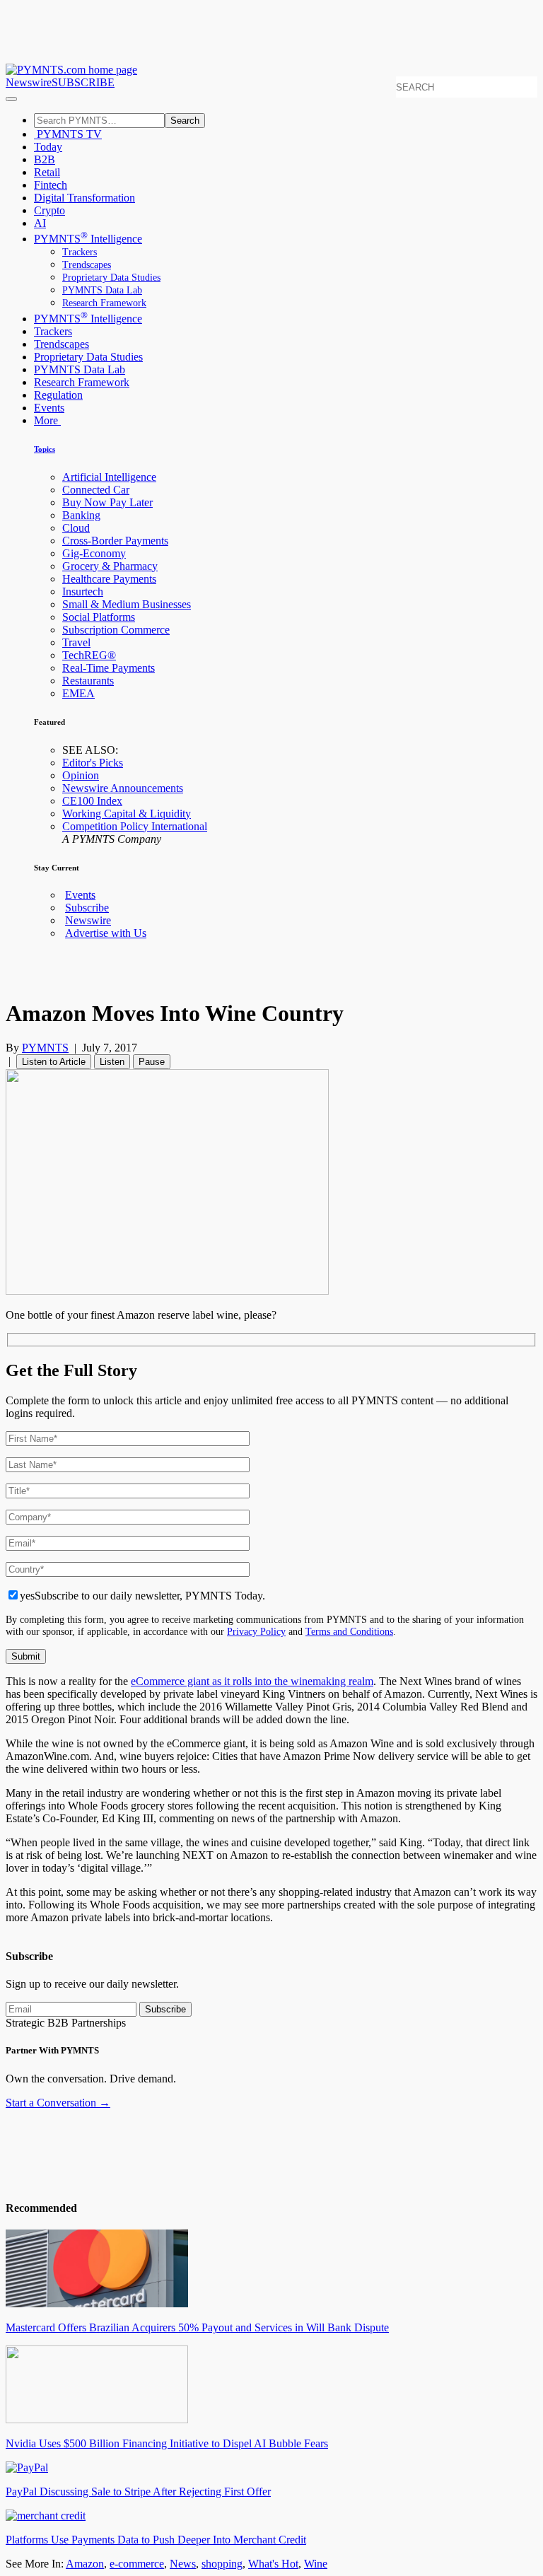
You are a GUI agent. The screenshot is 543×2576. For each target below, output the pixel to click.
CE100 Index (92, 801)
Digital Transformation (84, 198)
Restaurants (88, 681)
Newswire (29, 82)
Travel (76, 642)
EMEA (78, 693)
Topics (45, 449)
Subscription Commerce (116, 630)
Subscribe (87, 908)
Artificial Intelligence (109, 477)
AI (40, 223)
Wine (316, 2564)
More (47, 420)
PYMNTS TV (68, 134)
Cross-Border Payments (115, 541)
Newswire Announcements (123, 788)
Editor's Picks (93, 763)
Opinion (81, 775)
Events (49, 408)
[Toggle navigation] (11, 99)
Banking (81, 515)
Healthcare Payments (109, 579)
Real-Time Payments (109, 668)
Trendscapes (87, 265)
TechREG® (89, 655)
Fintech (51, 185)
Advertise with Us (106, 933)
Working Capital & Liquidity (127, 814)
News (183, 2564)
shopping (222, 2564)
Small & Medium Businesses (127, 604)
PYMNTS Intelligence (88, 239)
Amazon (85, 2564)
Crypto (49, 210)
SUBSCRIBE (83, 82)
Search (185, 121)
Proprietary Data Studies (111, 278)
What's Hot (273, 2564)
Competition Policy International (135, 826)
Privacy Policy (256, 1631)
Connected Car (96, 490)
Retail (47, 172)
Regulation (58, 395)
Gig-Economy (94, 553)
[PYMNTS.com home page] (71, 70)
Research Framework (104, 303)
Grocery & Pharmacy (110, 566)
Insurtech (83, 591)
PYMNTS (45, 1048)
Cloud (76, 528)
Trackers (80, 252)
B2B (45, 159)
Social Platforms (99, 617)
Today (48, 147)
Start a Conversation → (58, 2103)
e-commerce (137, 2564)
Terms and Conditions (349, 1631)
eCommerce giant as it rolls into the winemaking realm (252, 1681)
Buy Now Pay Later (107, 502)
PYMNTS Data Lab (102, 290)
